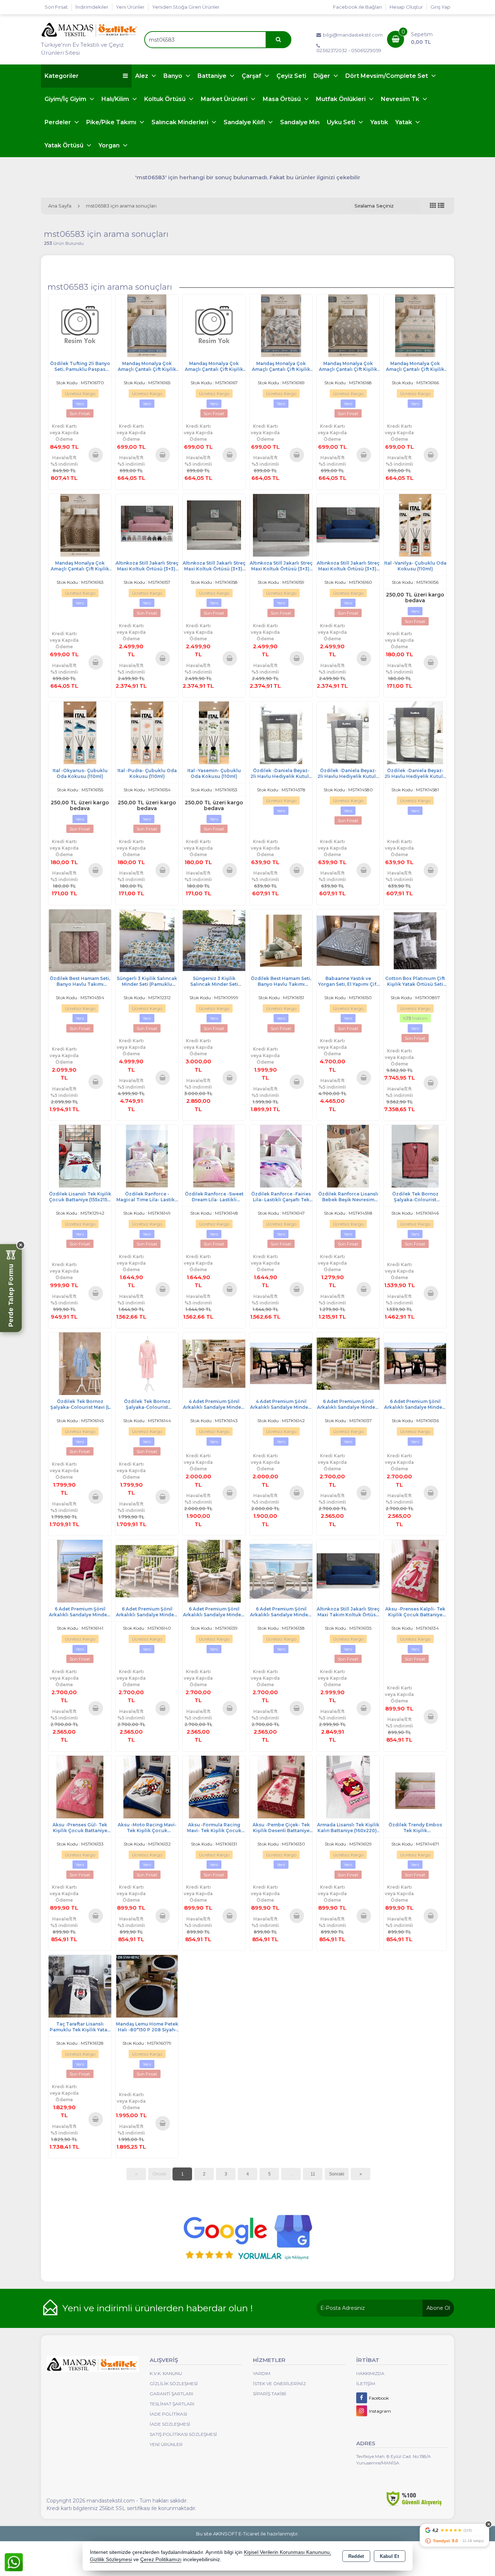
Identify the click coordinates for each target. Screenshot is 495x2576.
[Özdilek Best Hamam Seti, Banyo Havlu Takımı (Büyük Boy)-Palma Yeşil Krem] (281, 940)
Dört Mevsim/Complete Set (387, 76)
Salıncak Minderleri (181, 122)
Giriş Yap (440, 7)
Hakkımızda (370, 2373)
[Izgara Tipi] (433, 206)
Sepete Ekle (96, 455)
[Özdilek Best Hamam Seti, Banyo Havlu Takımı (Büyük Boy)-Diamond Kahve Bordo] (80, 940)
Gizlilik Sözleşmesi (174, 2384)
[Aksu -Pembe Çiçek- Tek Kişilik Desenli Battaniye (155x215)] (281, 1786)
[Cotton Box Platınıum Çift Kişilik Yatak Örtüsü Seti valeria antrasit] (415, 940)
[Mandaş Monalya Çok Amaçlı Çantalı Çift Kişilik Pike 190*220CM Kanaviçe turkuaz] (415, 325)
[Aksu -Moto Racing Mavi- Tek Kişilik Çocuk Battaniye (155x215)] (147, 1786)
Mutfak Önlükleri (342, 99)
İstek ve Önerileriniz (279, 2384)
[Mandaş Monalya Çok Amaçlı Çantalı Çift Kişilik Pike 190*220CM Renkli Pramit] (281, 325)
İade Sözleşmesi (170, 2424)
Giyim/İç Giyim (66, 99)
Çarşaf (252, 76)
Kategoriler (62, 76)
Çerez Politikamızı (161, 2560)
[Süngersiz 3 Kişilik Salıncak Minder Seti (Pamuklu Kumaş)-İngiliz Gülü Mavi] (214, 940)
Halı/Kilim (116, 99)
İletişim (366, 2384)
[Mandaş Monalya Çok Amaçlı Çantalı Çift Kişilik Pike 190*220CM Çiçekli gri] (348, 325)
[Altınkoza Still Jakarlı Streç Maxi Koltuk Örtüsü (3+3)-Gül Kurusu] (147, 525)
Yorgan (110, 145)
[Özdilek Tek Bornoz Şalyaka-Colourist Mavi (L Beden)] (80, 1363)
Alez (142, 76)
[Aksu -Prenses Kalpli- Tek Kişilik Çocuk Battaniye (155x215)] (415, 1571)
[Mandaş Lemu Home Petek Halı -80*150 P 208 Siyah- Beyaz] (147, 1986)
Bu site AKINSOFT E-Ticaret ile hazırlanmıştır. (247, 2534)
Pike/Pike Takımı (112, 122)
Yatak (404, 122)
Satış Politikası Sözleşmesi (183, 2434)
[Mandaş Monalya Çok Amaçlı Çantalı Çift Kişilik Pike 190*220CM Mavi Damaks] (147, 325)
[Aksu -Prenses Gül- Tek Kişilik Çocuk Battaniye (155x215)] (80, 1786)
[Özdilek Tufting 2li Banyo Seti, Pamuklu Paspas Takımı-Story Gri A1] (80, 325)
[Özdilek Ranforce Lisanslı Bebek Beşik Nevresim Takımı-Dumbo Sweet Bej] (348, 1156)
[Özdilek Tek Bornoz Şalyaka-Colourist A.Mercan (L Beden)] (147, 1363)
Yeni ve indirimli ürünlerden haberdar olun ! (158, 2308)
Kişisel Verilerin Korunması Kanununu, (288, 2552)
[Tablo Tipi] (441, 206)
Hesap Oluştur (406, 7)
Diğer (323, 76)
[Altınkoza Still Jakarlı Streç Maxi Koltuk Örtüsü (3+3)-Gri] (281, 525)
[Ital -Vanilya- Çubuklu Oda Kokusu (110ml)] (415, 525)
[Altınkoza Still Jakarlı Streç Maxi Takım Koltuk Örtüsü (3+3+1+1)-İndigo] (348, 1571)
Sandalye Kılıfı (245, 122)
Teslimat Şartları (172, 2404)
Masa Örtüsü (282, 99)
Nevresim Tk (401, 99)
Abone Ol (438, 2308)
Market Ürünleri (225, 99)
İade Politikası (168, 2414)
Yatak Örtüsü (65, 145)
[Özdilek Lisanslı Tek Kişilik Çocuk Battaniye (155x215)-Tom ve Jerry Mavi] (80, 1156)
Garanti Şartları (171, 2394)
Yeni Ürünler (166, 2444)
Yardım (262, 2373)
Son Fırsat (56, 7)
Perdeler (59, 122)
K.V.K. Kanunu (166, 2373)
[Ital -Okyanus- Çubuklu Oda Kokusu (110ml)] (80, 732)
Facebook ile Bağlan (357, 7)
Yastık (379, 122)
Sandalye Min (300, 122)
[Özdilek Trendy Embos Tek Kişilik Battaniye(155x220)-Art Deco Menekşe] (415, 1786)
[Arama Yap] (278, 40)
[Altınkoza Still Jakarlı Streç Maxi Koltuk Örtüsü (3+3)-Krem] (214, 525)
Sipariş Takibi (270, 2394)
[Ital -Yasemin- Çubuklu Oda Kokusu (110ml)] (214, 732)
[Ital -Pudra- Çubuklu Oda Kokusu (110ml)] (147, 732)
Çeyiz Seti (291, 76)
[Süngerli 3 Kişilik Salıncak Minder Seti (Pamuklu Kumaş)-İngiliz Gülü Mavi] (147, 940)
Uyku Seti (342, 122)
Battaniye (213, 76)
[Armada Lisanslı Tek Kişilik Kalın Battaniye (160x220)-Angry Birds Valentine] (348, 1786)
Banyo (174, 76)
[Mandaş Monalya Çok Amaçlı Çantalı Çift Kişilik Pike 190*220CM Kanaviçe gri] (214, 325)
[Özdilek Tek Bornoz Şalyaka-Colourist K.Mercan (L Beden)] (415, 1156)
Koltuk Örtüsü (166, 99)
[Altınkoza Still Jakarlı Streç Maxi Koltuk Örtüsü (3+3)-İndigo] (348, 525)
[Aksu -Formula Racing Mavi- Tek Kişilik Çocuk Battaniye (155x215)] (214, 1786)
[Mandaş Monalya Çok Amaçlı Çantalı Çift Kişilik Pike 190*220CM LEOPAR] (80, 525)
